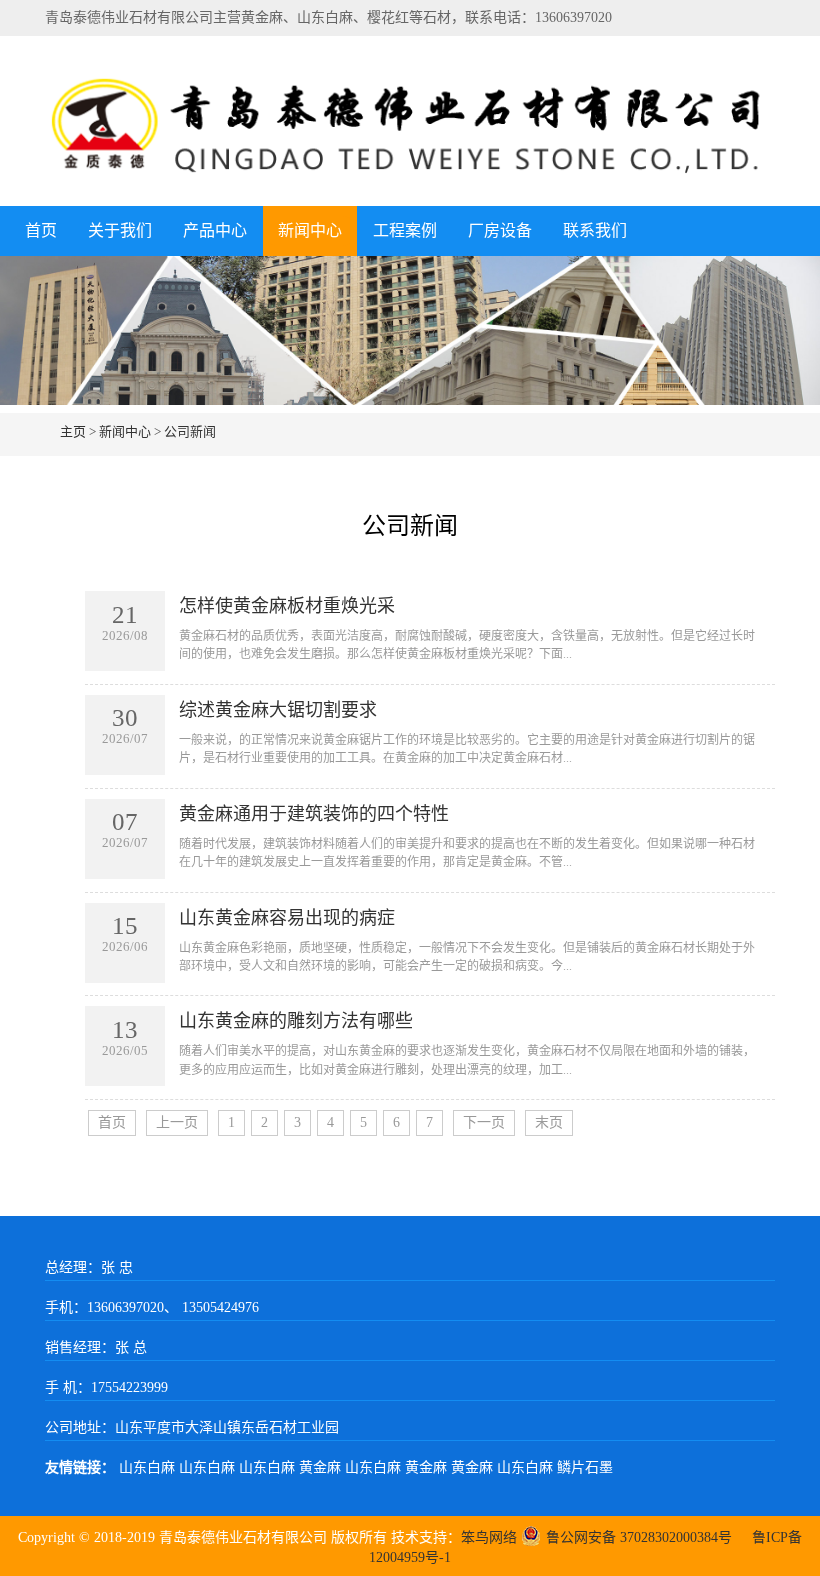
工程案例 (405, 230)
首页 (41, 230)
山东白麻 (149, 1467)
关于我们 (120, 230)
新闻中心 (310, 230)
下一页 (484, 1122)
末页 (549, 1122)
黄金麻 (322, 1467)
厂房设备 (500, 230)
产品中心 (215, 230)
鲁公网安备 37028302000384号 (639, 1537)
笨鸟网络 (489, 1537)
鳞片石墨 (585, 1467)
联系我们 (595, 230)
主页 (73, 431)
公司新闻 (190, 431)
